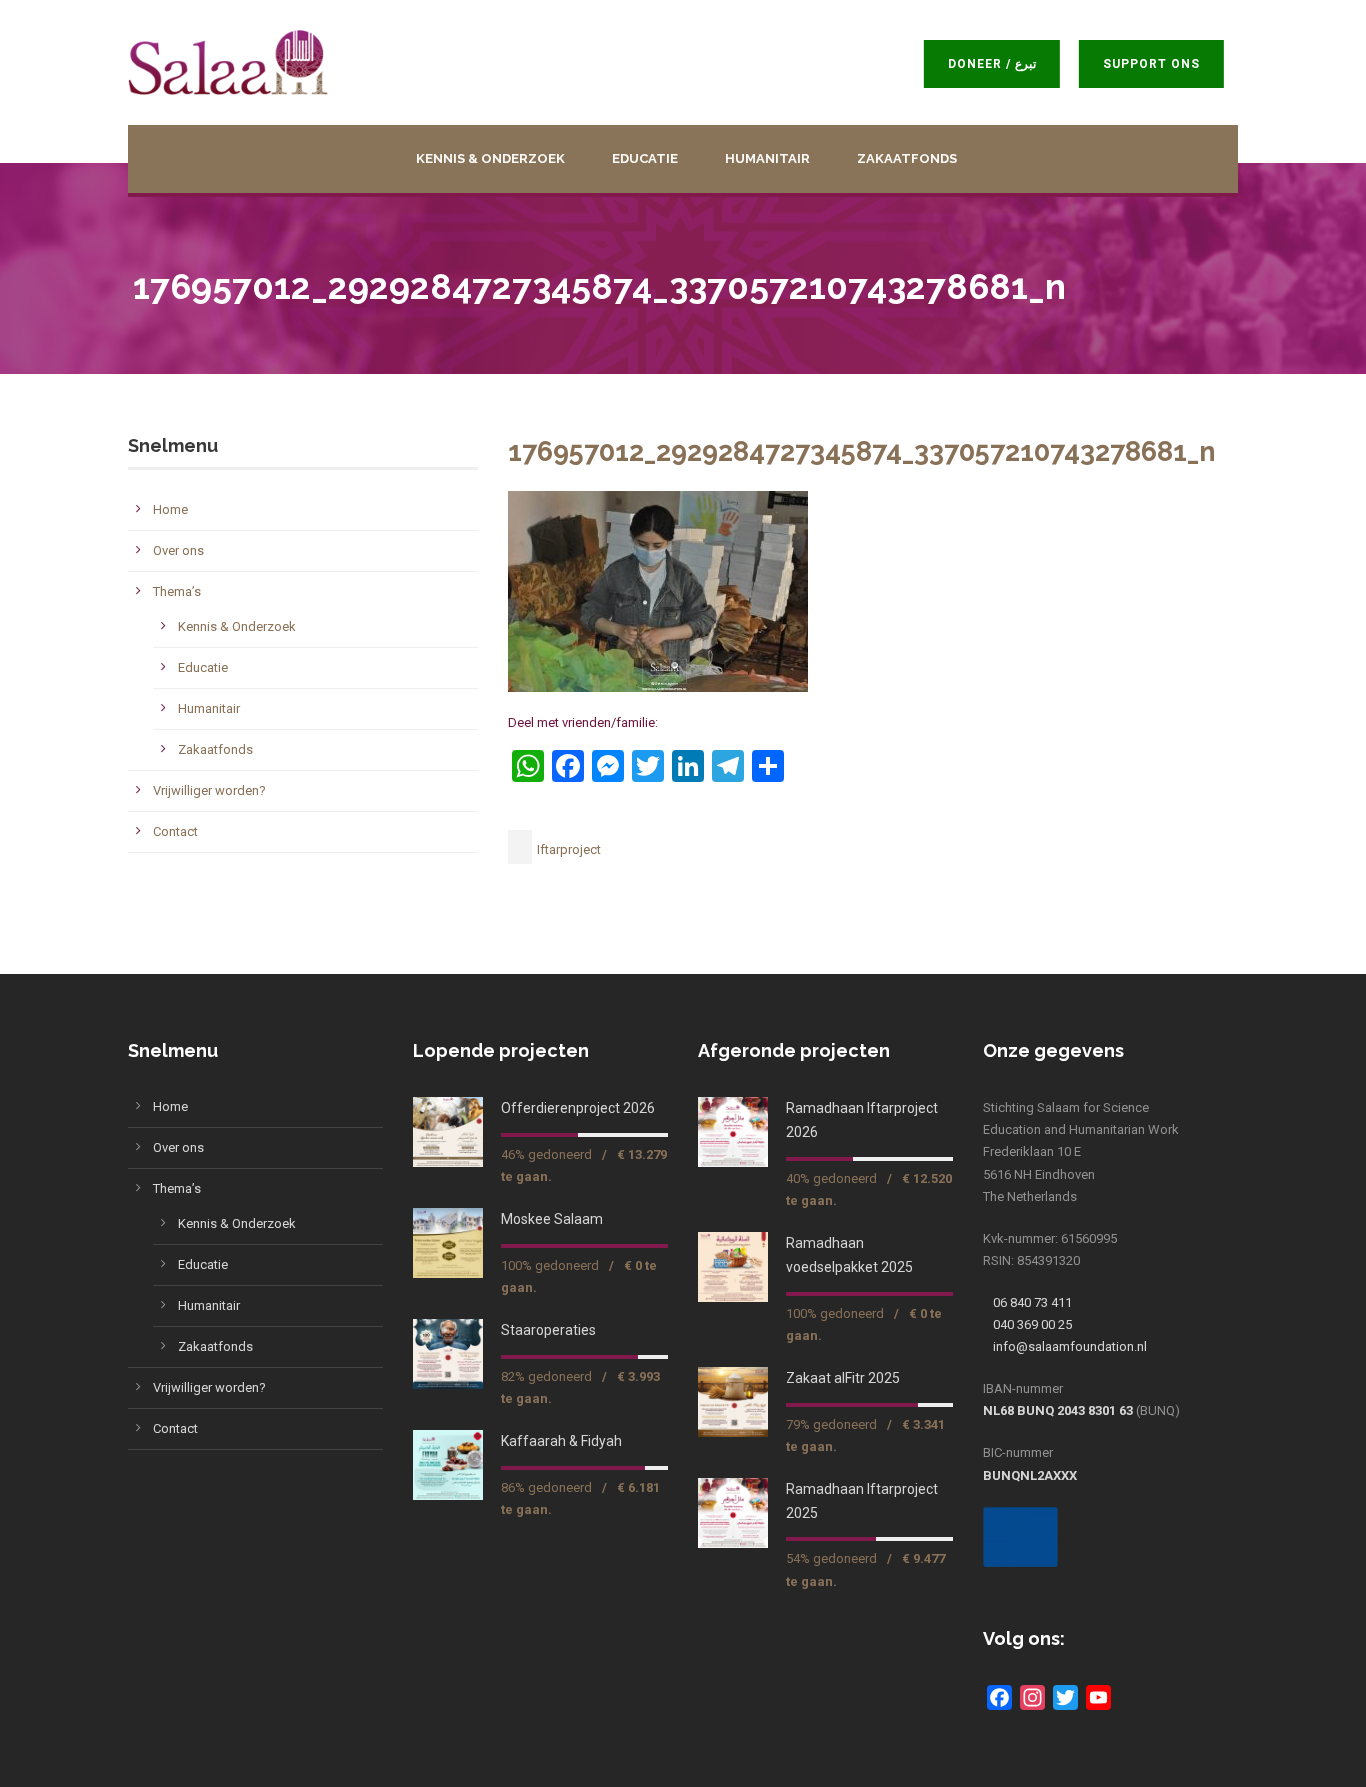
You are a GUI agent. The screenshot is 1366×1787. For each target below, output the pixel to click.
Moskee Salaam (552, 1219)
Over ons (178, 550)
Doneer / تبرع (1004, 64)
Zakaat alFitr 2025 (843, 1378)
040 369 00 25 (1032, 1324)
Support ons (1163, 64)
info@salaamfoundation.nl (1070, 1346)
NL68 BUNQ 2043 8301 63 (1058, 1410)
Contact (175, 831)
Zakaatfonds (907, 158)
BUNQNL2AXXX (1030, 1475)
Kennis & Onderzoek (490, 158)
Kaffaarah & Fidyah (561, 1441)
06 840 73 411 (1032, 1302)
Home (170, 509)
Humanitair (767, 158)
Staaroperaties (548, 1330)
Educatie (645, 158)
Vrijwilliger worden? (209, 790)
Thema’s (177, 591)
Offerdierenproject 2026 (578, 1108)
